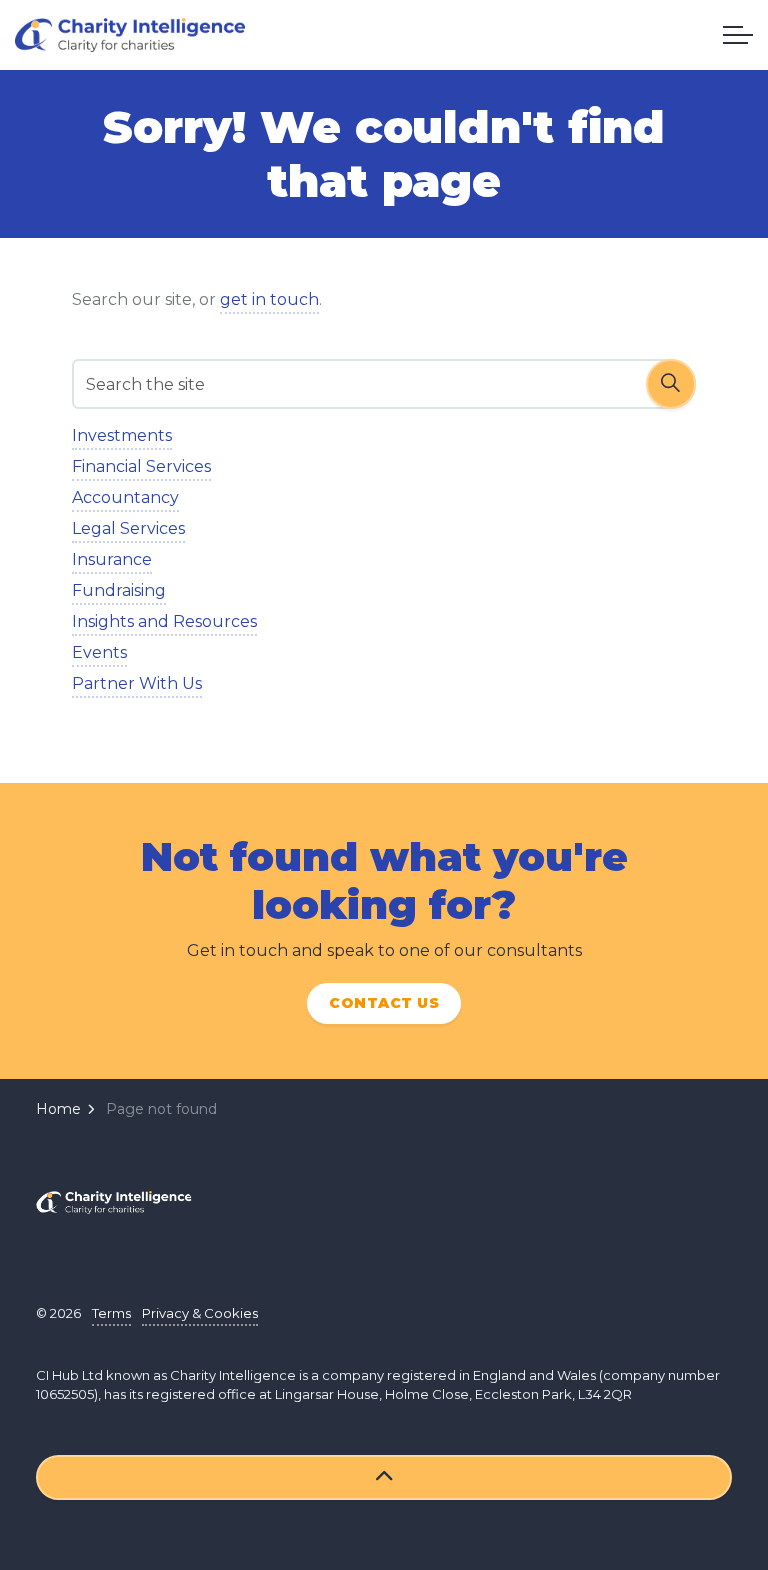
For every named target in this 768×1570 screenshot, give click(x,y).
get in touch (269, 299)
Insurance (112, 559)
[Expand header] (738, 35)
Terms (111, 1313)
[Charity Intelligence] (130, 35)
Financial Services (141, 466)
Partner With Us (137, 683)
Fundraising (119, 590)
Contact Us (384, 1003)
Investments (122, 435)
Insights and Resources (164, 621)
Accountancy (125, 497)
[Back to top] (384, 1477)
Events (99, 652)
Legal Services (128, 528)
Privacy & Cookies (200, 1313)
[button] (671, 384)
